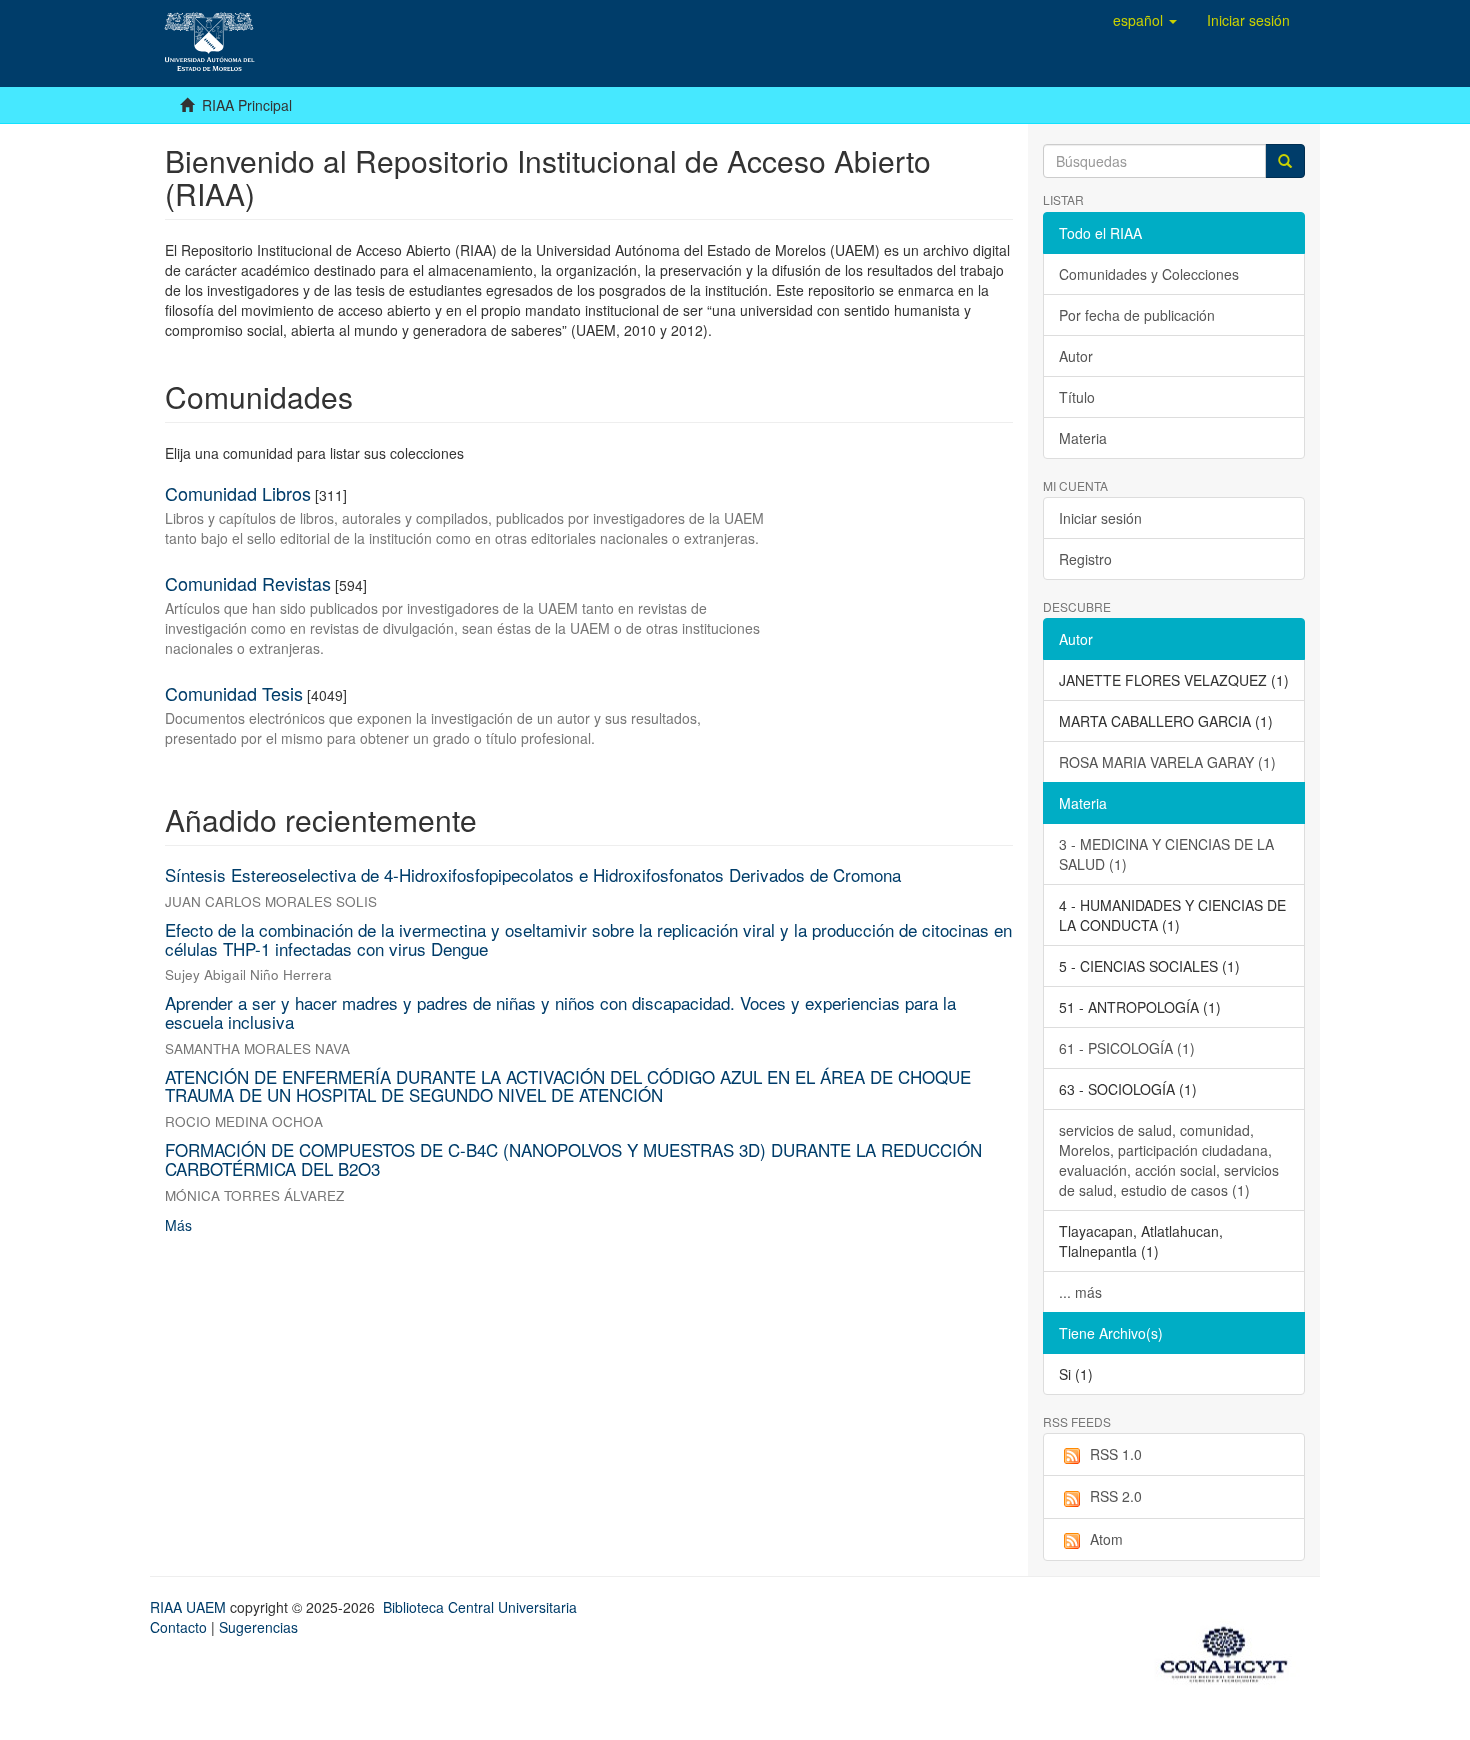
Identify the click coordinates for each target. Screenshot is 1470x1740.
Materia (1083, 438)
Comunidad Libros (238, 493)
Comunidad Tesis (234, 693)
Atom (1106, 1539)
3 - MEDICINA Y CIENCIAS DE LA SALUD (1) (1166, 854)
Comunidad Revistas (248, 583)
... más (1080, 1292)
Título (1077, 397)
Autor (1076, 356)
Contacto (178, 1627)
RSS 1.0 (1116, 1454)
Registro (1085, 559)
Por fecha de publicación (1137, 315)
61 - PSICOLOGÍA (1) (1127, 1048)
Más (178, 1225)
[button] (1145, 20)
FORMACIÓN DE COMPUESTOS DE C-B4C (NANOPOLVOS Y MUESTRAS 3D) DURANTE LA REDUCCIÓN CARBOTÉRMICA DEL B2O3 (573, 1159)
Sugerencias (258, 1627)
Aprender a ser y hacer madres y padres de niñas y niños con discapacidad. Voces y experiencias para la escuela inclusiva (560, 1012)
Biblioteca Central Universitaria (480, 1607)
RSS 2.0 (1116, 1496)
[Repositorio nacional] (1230, 1651)
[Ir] (1285, 161)
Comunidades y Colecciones (1149, 274)
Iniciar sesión (1100, 518)
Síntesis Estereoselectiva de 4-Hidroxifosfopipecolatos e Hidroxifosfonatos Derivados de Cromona (533, 874)
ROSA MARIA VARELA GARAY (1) (1167, 762)
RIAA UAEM (190, 1607)
